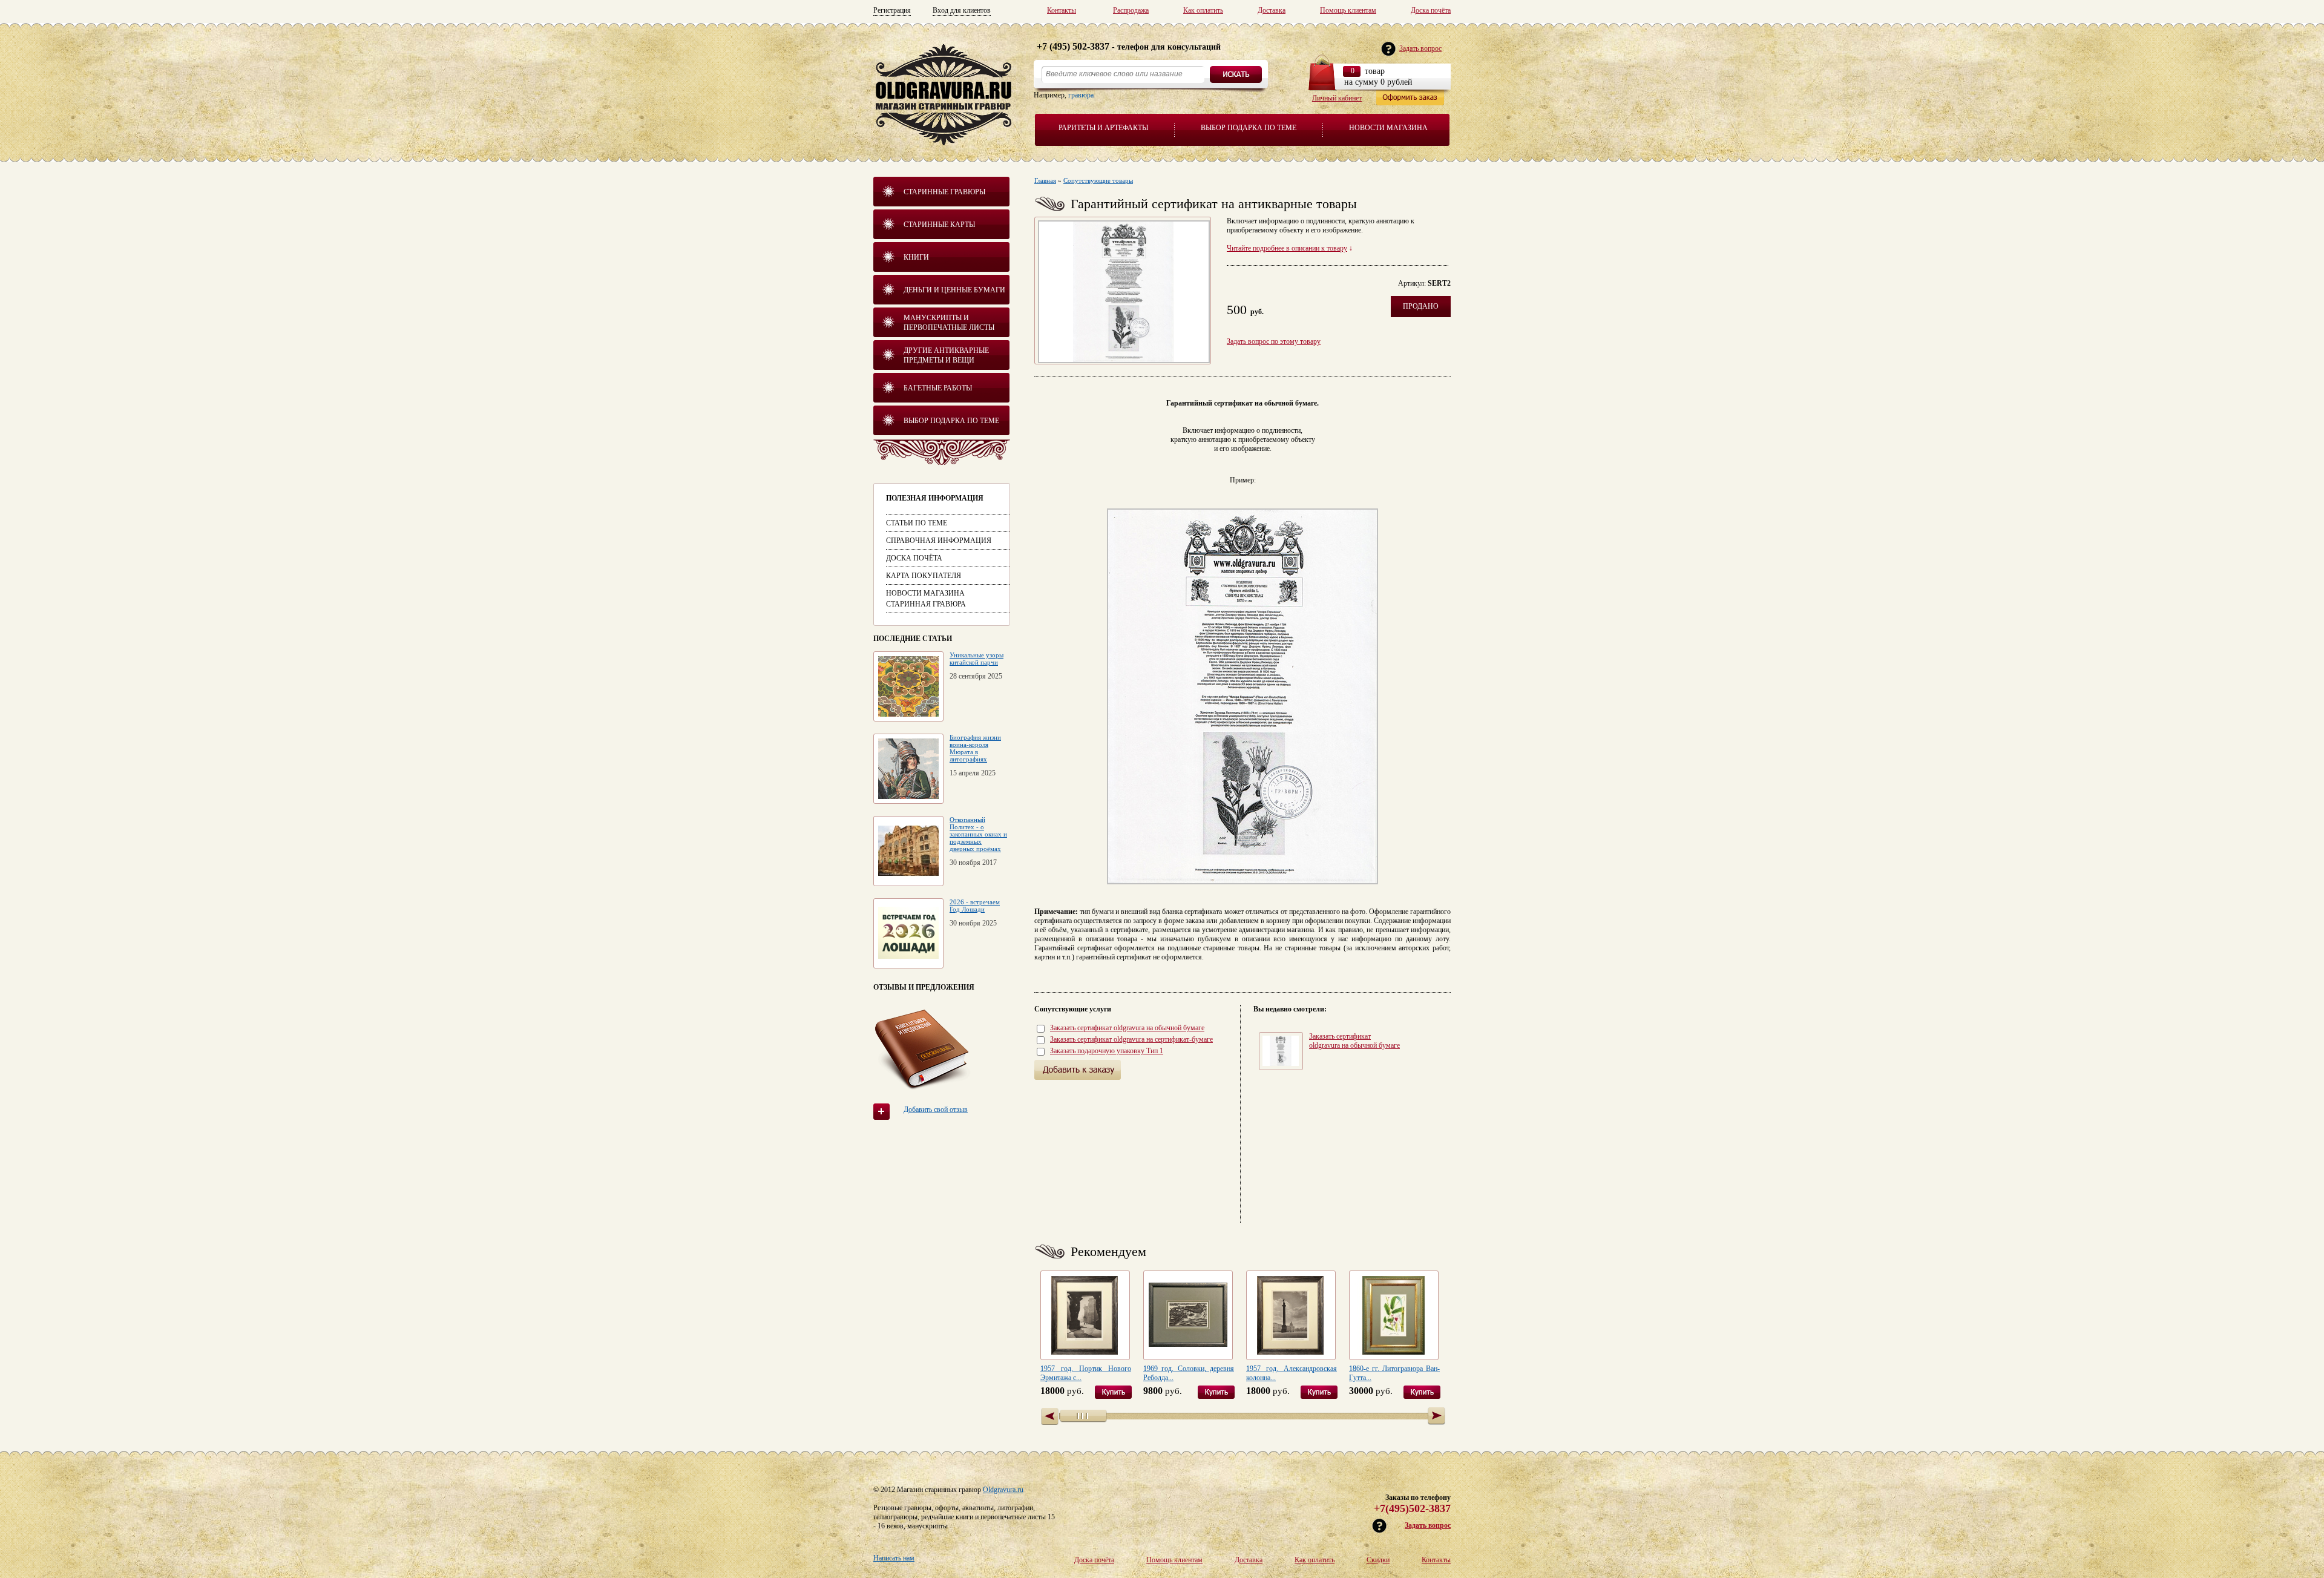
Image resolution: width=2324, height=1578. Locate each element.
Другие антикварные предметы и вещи (946, 355)
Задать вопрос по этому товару (1274, 341)
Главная (1045, 180)
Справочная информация (939, 541)
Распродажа (1131, 10)
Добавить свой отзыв (936, 1110)
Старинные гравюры (944, 192)
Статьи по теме (917, 523)
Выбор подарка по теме (1249, 128)
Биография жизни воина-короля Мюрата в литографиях (975, 748)
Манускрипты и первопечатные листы (949, 323)
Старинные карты (939, 225)
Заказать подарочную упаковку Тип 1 (1107, 1051)
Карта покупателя (924, 576)
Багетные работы (938, 388)
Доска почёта (1431, 10)
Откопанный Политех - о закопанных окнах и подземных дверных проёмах (978, 834)
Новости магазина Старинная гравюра (926, 599)
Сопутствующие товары (1098, 180)
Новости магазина (1388, 128)
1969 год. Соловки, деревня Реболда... (1189, 1373)
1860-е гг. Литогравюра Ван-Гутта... (1394, 1373)
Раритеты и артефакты (1103, 128)
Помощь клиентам (1348, 10)
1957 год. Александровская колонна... (1292, 1373)
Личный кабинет (1337, 98)
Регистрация (892, 10)
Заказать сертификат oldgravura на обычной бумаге (1127, 1028)
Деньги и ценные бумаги (954, 290)
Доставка (1272, 10)
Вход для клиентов (962, 10)
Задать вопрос (1428, 1525)
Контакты (1062, 10)
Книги (916, 257)
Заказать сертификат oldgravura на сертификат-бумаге (1131, 1039)
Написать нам (894, 1558)
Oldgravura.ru (1003, 1490)
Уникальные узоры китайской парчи (977, 659)
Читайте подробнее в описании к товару (1287, 248)
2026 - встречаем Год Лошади (975, 906)
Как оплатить (1203, 10)
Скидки (1378, 1560)
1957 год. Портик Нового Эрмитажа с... (1086, 1373)
